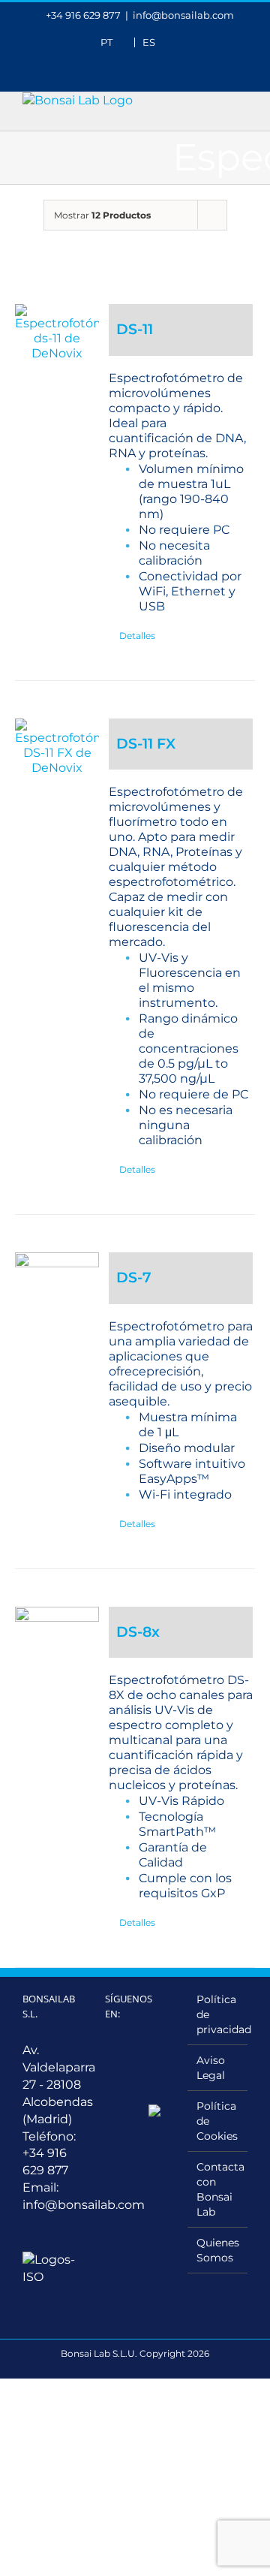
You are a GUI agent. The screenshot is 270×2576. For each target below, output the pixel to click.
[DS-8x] (57, 1649)
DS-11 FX (146, 744)
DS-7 (134, 1277)
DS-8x (138, 1632)
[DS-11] (57, 333)
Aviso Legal (211, 2068)
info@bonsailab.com (183, 15)
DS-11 (135, 329)
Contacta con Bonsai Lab (218, 2189)
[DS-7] (57, 1294)
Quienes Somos (218, 2250)
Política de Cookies (217, 2121)
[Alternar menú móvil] (241, 100)
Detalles (137, 636)
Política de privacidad (218, 2014)
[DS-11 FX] (57, 747)
